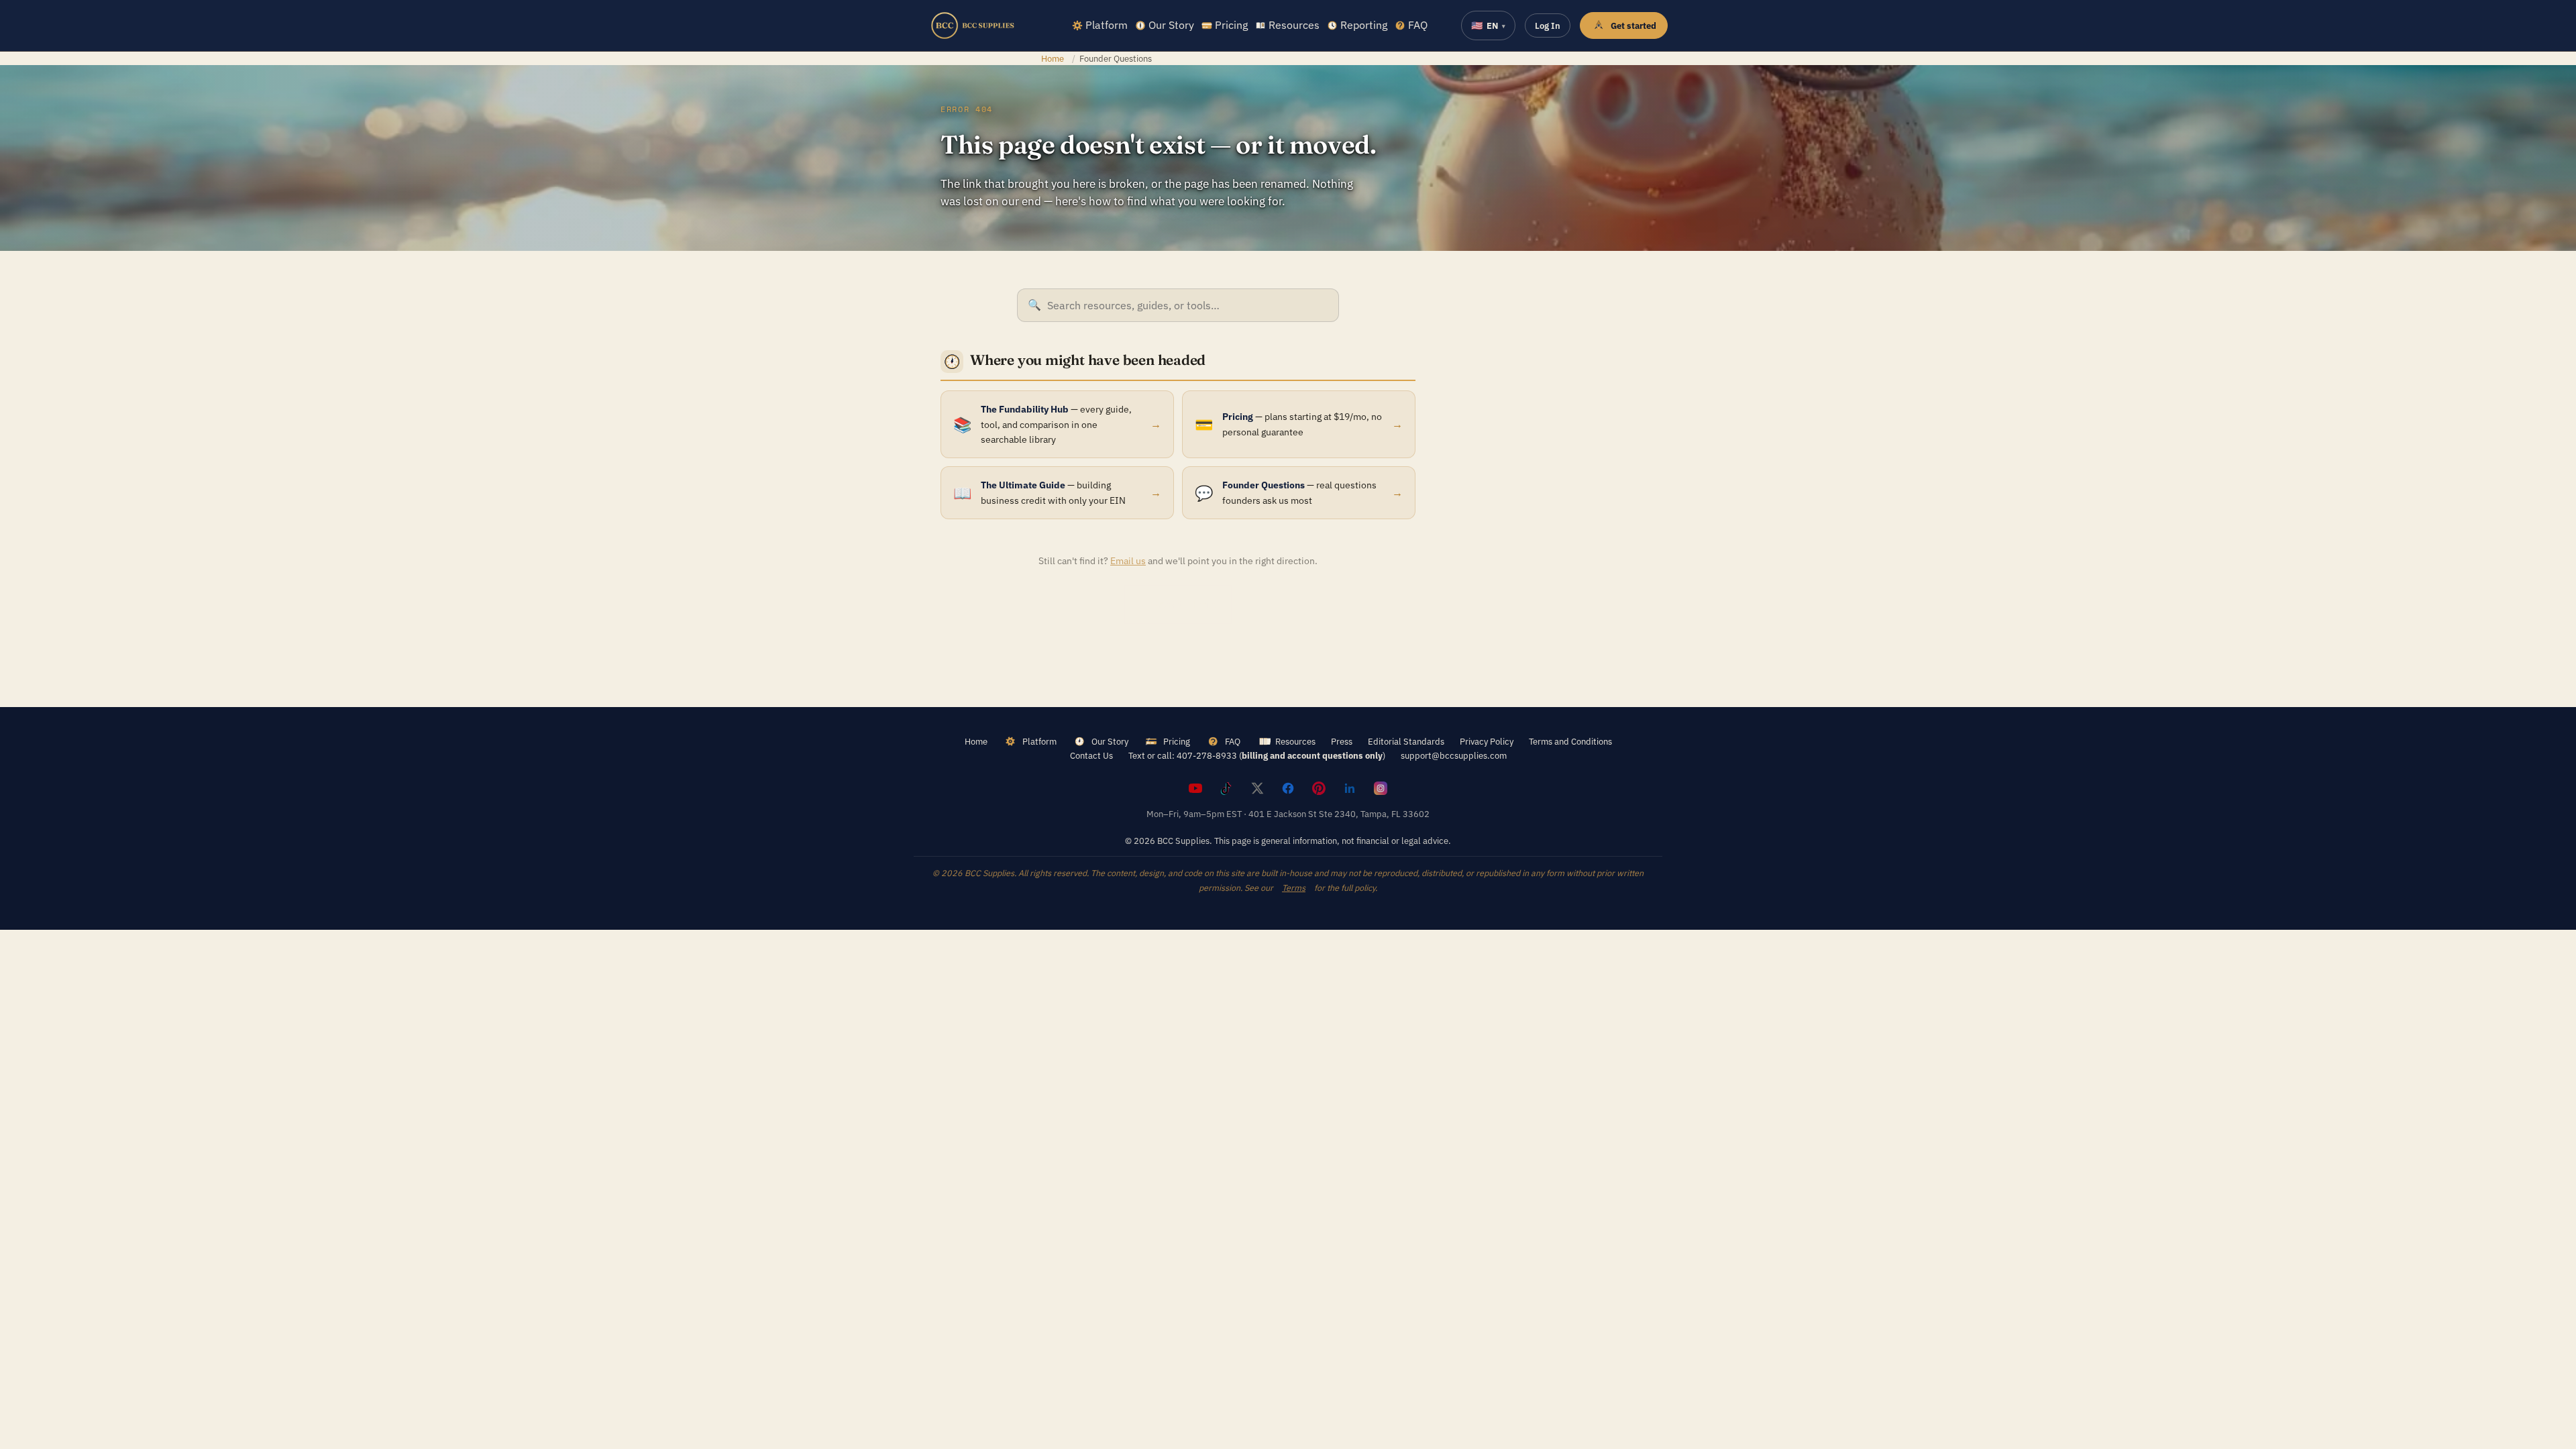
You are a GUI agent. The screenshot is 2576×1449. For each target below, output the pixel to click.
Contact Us (1091, 755)
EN (1488, 25)
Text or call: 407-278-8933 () (1257, 755)
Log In (1548, 25)
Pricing (1231, 25)
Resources (1294, 25)
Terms (1294, 888)
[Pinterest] (1319, 788)
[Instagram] (1381, 788)
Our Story (1171, 25)
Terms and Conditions (1570, 741)
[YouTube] (1195, 788)
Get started (1633, 25)
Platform (1107, 25)
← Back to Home (1178, 604)
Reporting (1364, 25)
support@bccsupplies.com (1454, 755)
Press (1342, 741)
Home (1053, 58)
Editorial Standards (1406, 741)
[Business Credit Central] (973, 25)
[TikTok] (1226, 788)
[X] (1257, 788)
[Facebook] (1288, 788)
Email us (1128, 561)
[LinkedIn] (1350, 788)
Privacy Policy (1487, 741)
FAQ (1418, 25)
